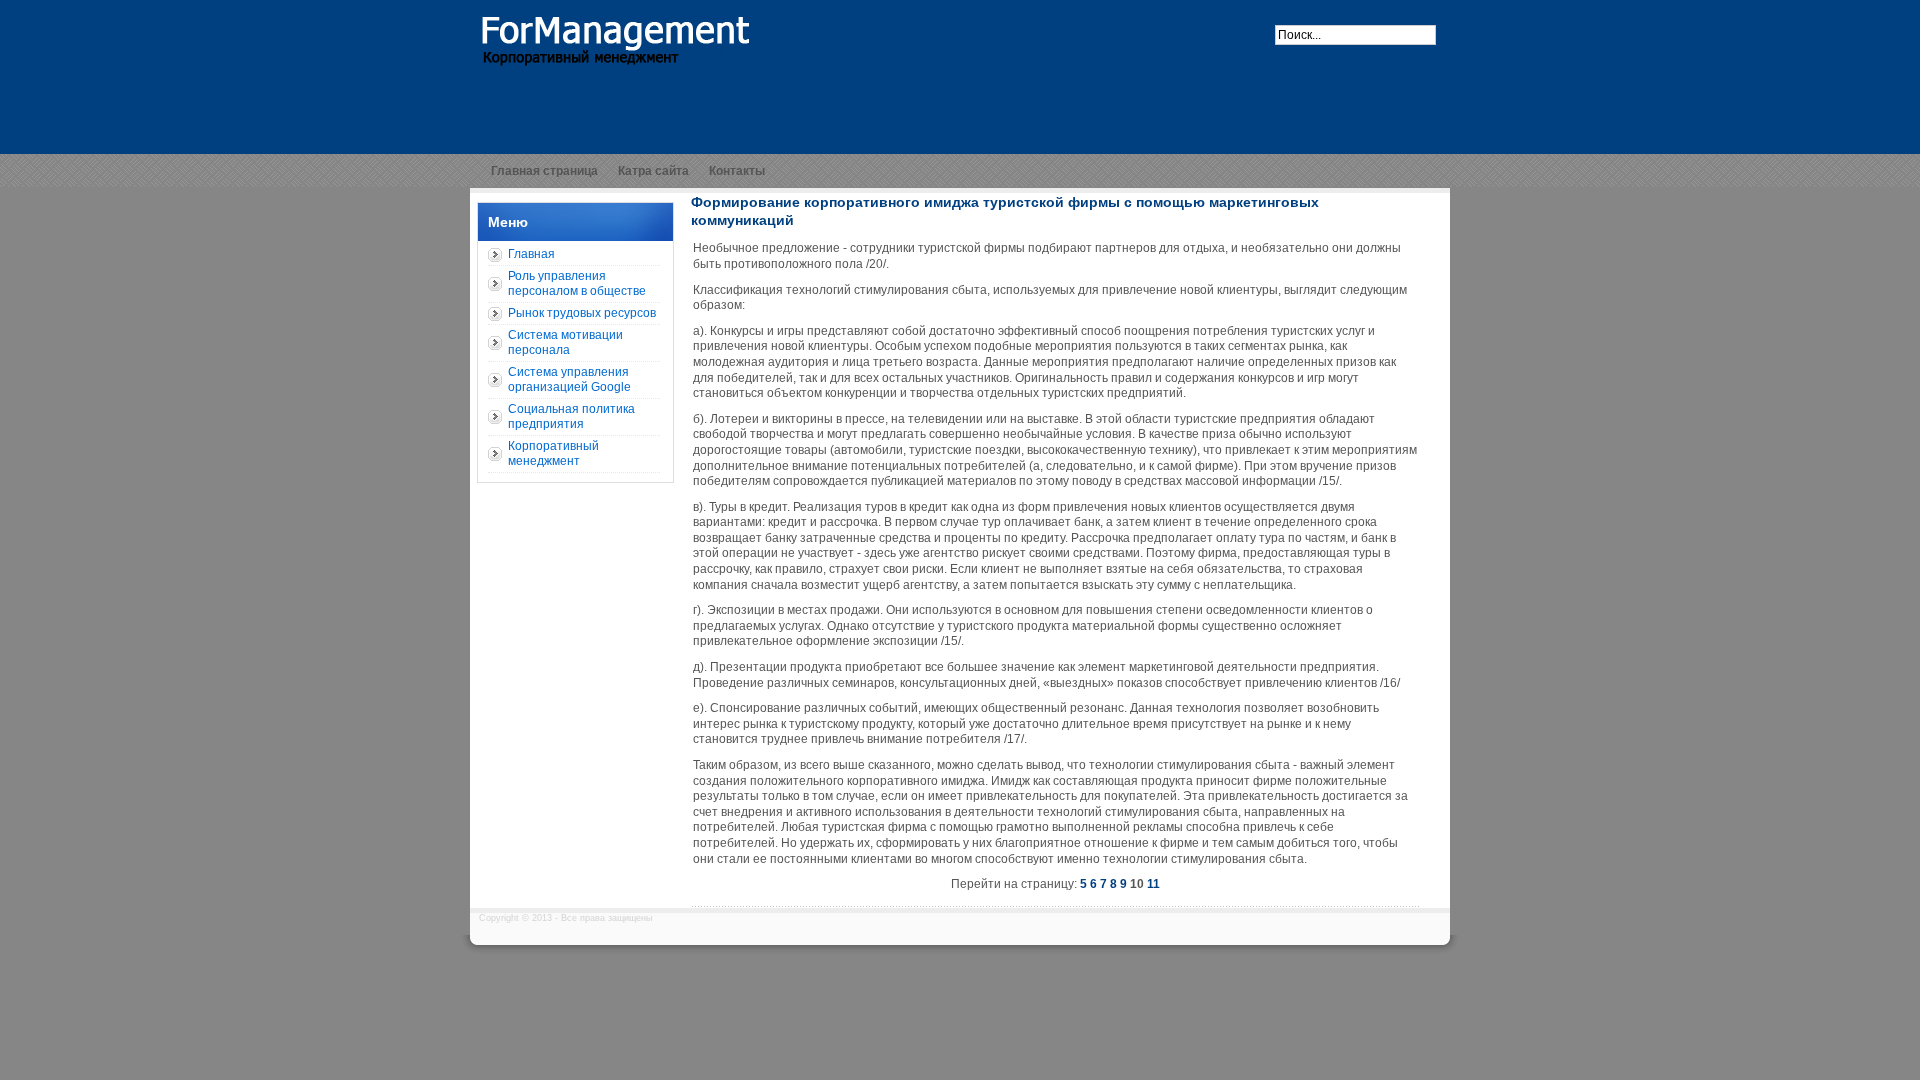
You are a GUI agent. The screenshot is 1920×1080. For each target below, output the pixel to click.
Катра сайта (653, 171)
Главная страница (544, 171)
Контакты (737, 171)
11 (1153, 884)
